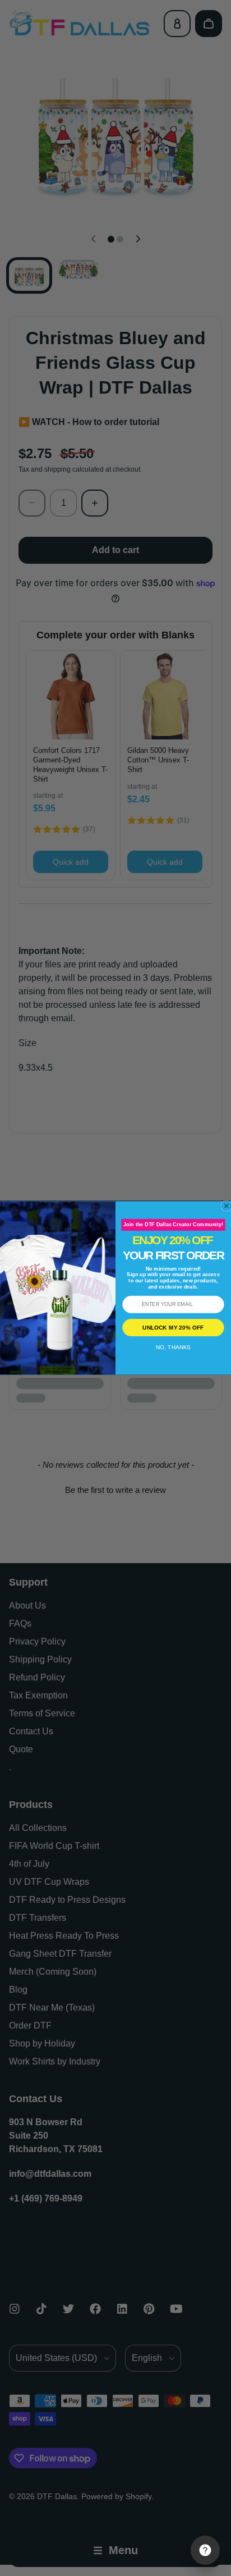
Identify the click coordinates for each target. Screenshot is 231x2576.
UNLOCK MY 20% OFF (173, 1328)
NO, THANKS (173, 1347)
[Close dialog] (227, 1206)
